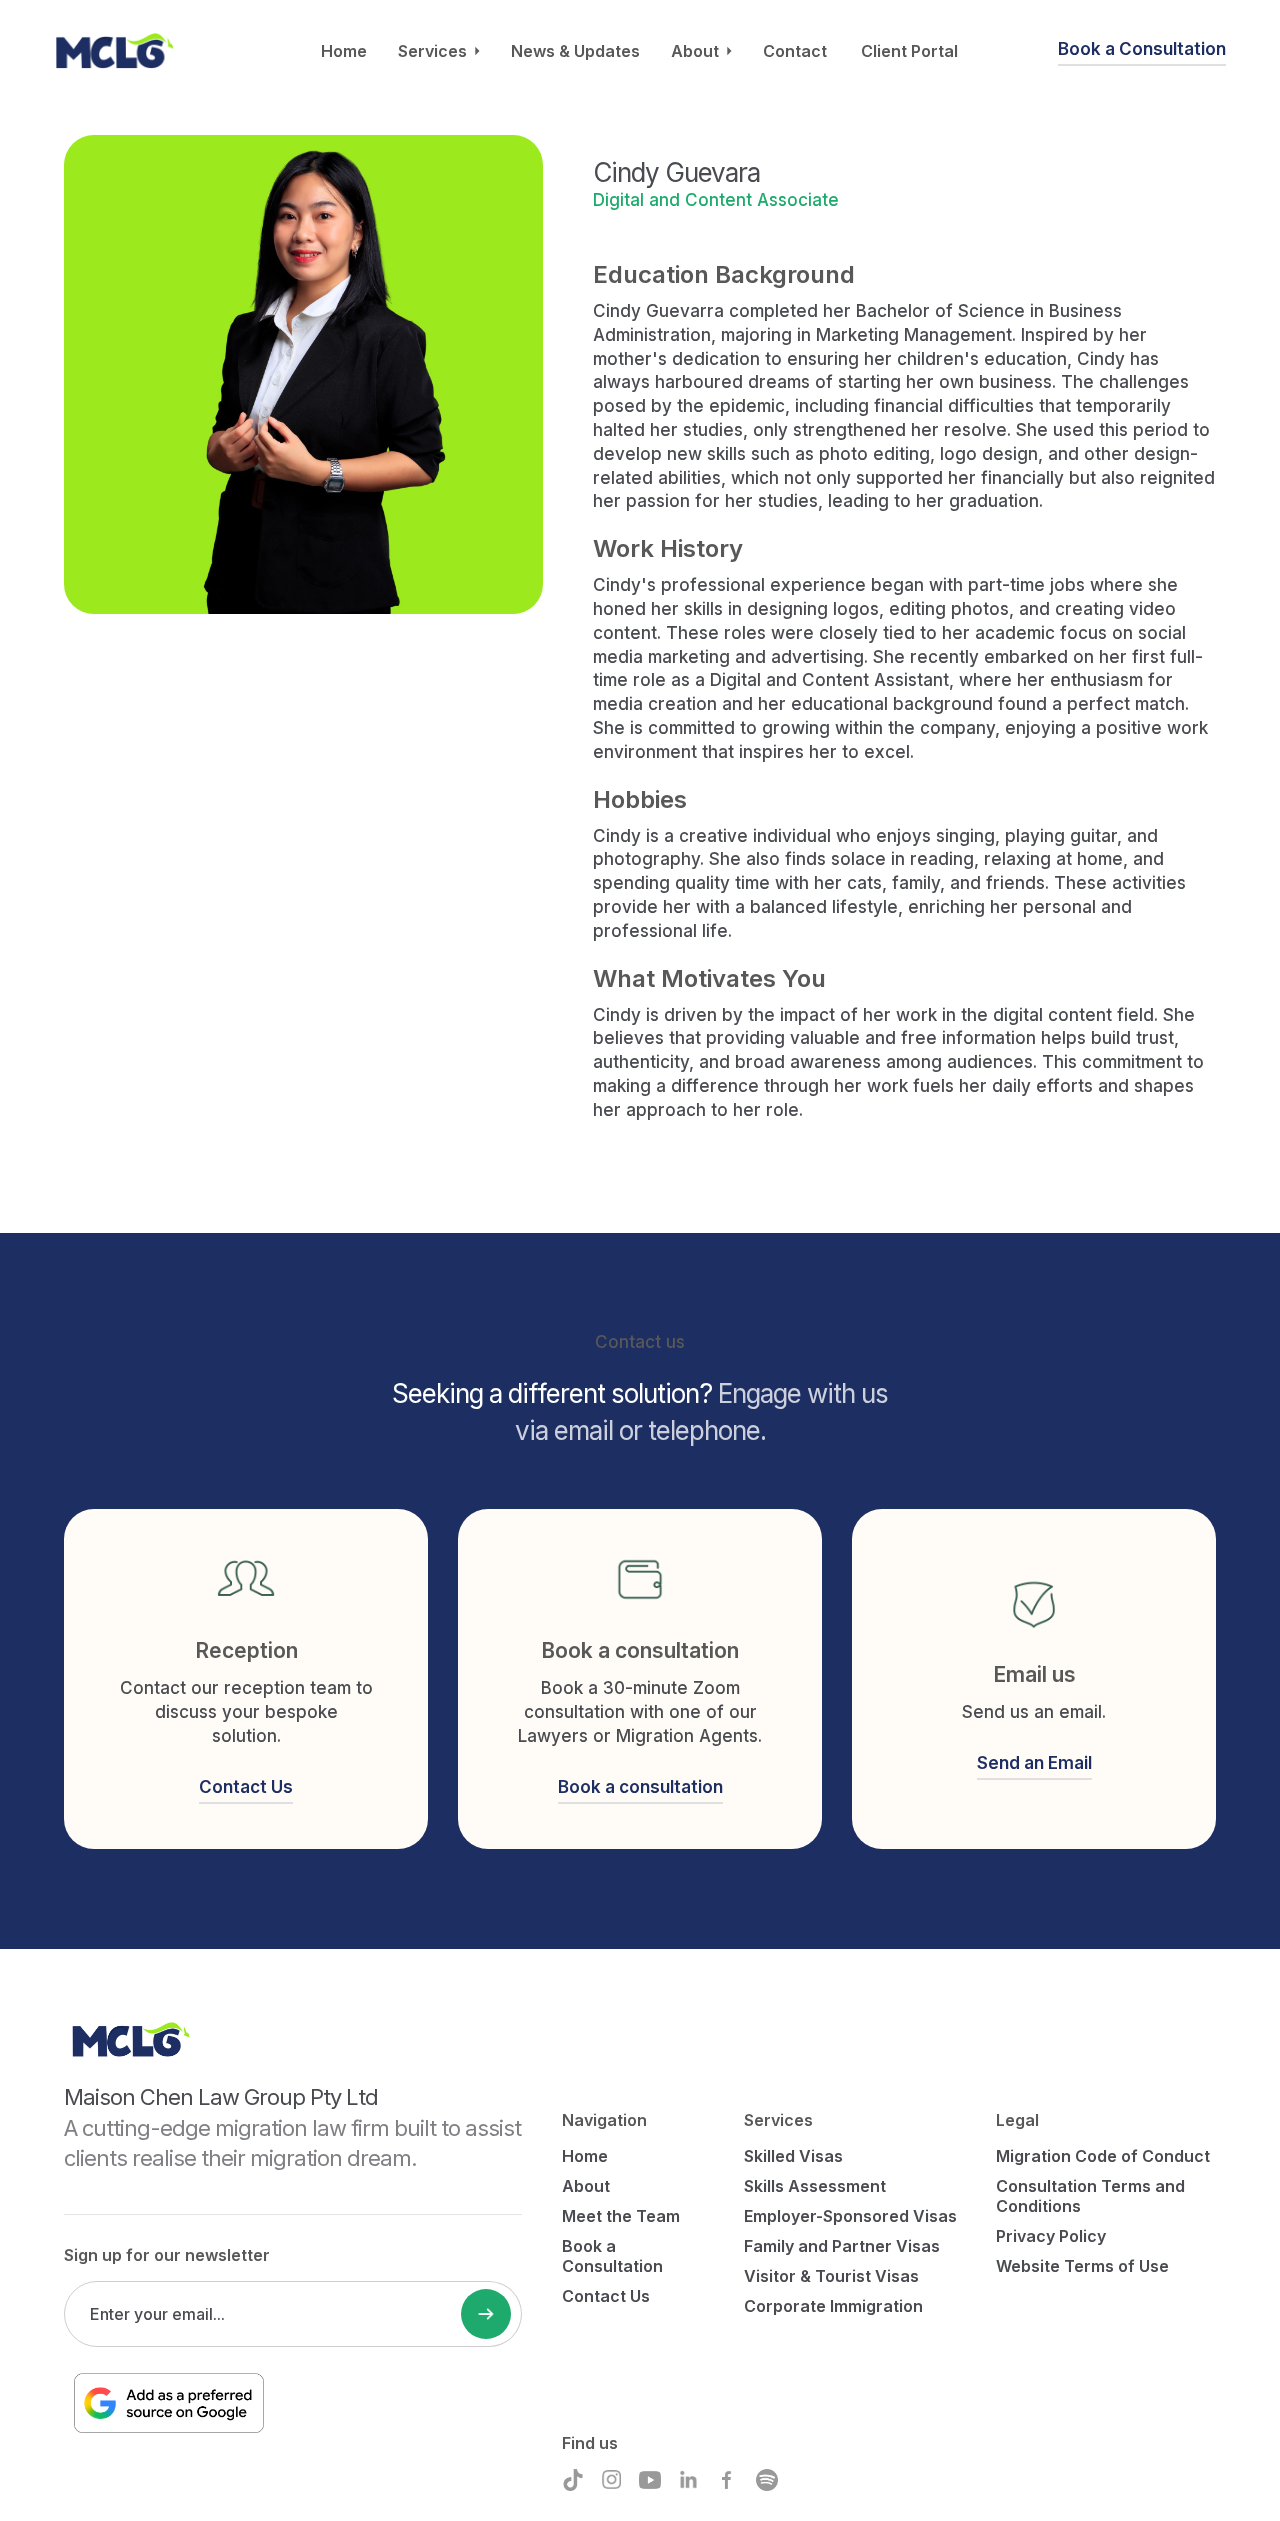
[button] (439, 51)
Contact (795, 51)
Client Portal (909, 51)
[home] (114, 50)
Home (344, 51)
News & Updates (575, 51)
